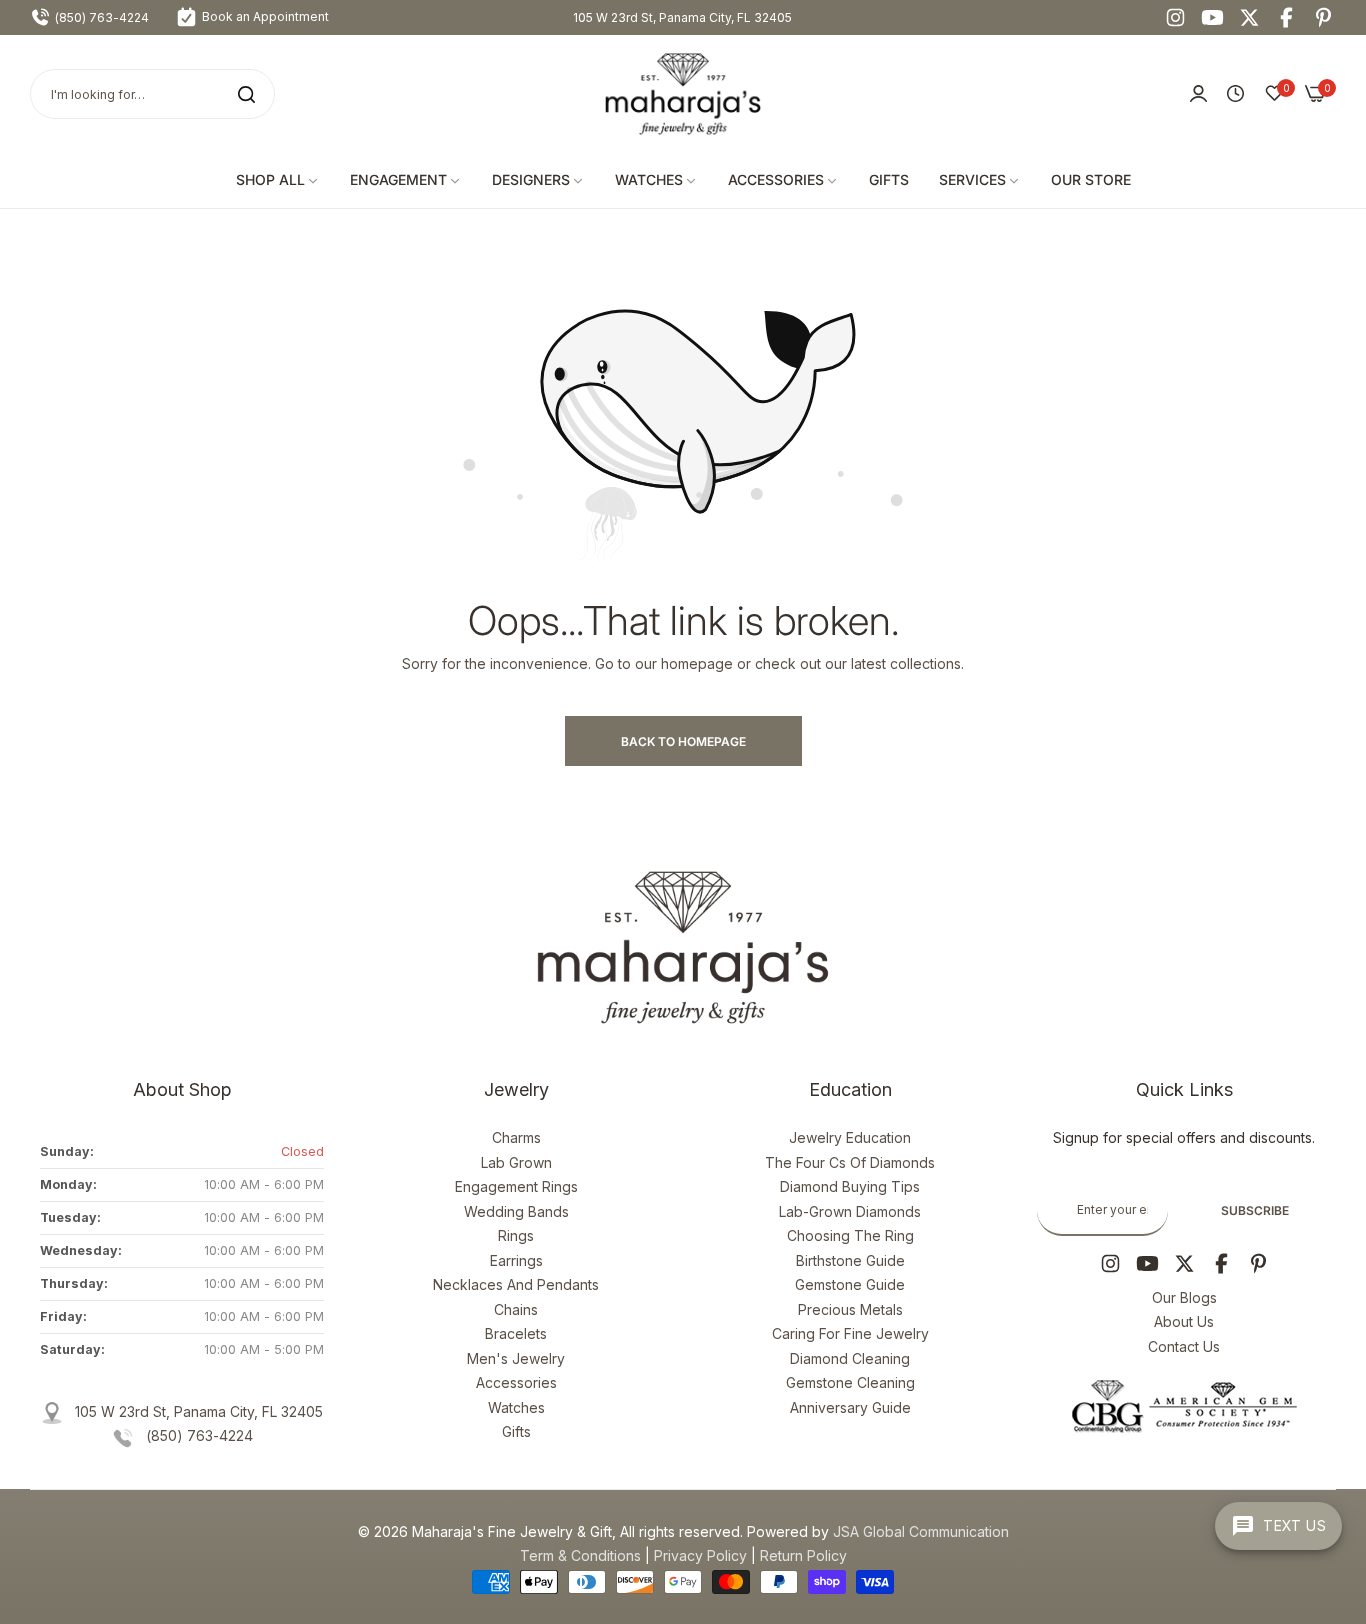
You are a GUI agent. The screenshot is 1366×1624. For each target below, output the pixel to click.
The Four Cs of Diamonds (850, 1162)
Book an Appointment (264, 16)
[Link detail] (1175, 17)
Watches (516, 1407)
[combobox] (152, 94)
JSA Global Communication (921, 1531)
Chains (516, 1309)
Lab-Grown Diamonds (850, 1211)
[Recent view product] (1235, 94)
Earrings (516, 1260)
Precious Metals (850, 1309)
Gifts (516, 1431)
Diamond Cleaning (850, 1358)
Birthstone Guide (850, 1260)
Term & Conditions (580, 1555)
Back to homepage (683, 741)
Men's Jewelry (516, 1358)
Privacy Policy (700, 1555)
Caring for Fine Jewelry (850, 1333)
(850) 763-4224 (199, 1435)
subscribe (1255, 1210)
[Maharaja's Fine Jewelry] (683, 94)
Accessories (516, 1382)
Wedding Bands (516, 1211)
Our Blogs (1184, 1297)
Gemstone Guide (850, 1284)
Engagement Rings (516, 1186)
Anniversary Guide (850, 1407)
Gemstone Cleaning (850, 1382)
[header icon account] (1198, 94)
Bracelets (516, 1333)
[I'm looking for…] (246, 94)
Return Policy (803, 1555)
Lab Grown (516, 1162)
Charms (516, 1137)
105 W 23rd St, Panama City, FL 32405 (682, 17)
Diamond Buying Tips (850, 1186)
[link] (278, 180)
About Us (1184, 1321)
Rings (516, 1235)
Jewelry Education (850, 1137)
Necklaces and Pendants (516, 1284)
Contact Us (1184, 1346)
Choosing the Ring (850, 1235)
